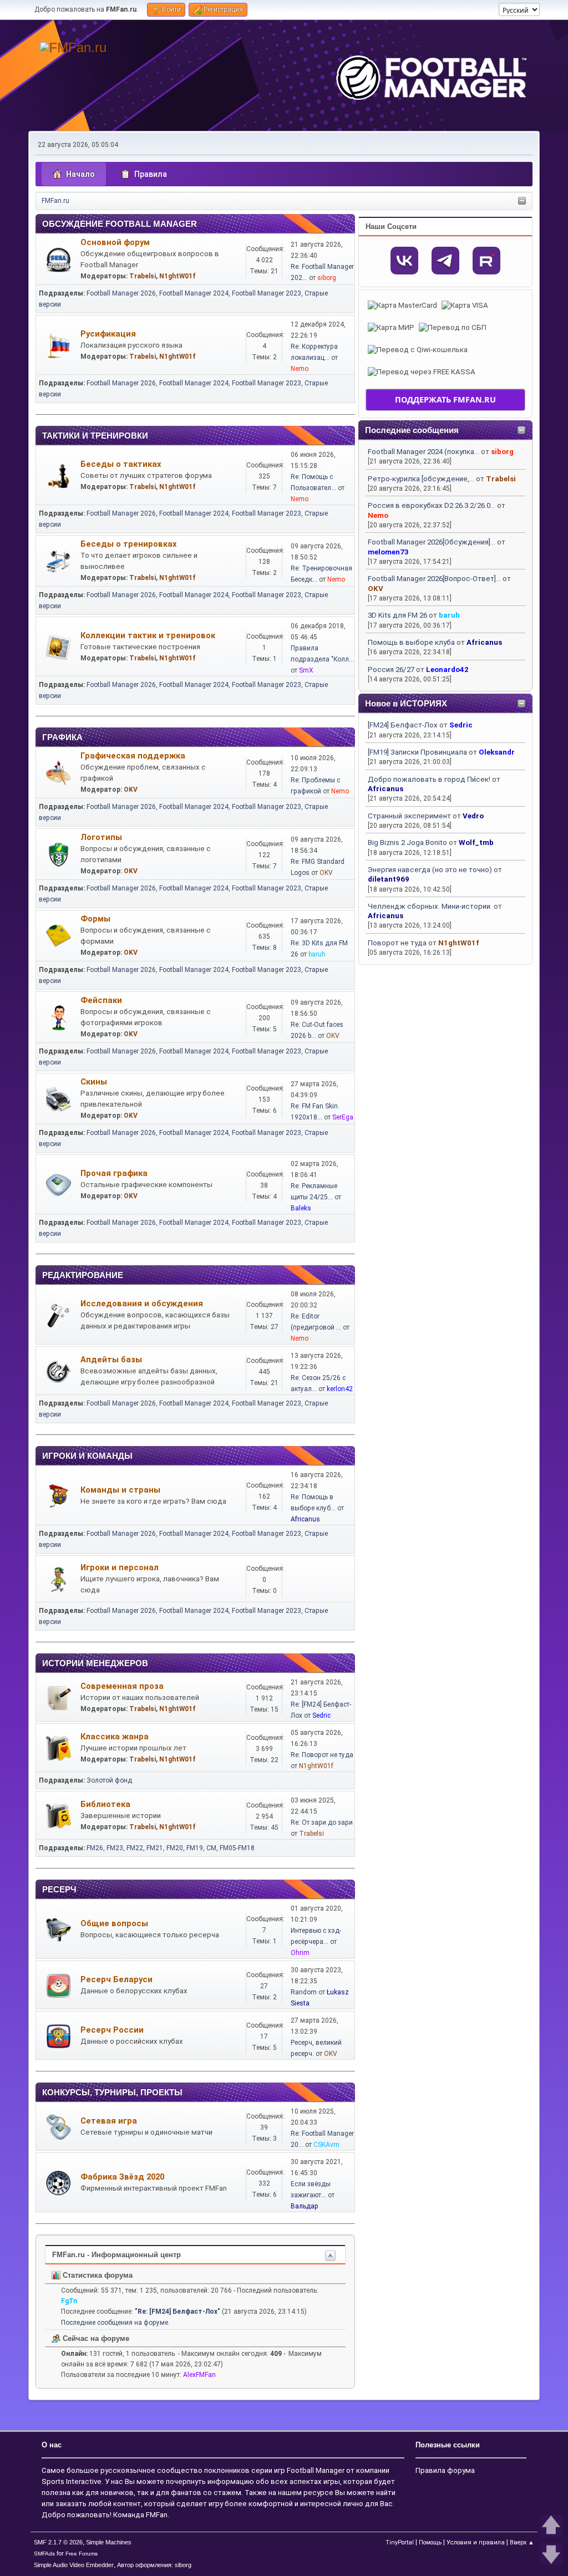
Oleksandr (497, 752)
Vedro (473, 816)
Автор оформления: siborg (154, 2565)
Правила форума (445, 2470)
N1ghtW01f (459, 943)
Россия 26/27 (391, 670)
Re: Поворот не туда (322, 1755)
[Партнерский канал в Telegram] (445, 261)
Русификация (108, 334)
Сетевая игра (109, 2121)
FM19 (195, 1848)
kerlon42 (340, 1389)
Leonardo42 (447, 670)
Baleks (301, 1208)
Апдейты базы (111, 1360)
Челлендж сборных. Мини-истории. (430, 906)
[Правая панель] (522, 202)
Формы (95, 919)
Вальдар (305, 2206)
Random (304, 1992)
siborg (502, 452)
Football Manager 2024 (194, 293)
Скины (94, 1082)
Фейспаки (101, 1000)
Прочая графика (114, 1173)
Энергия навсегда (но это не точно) (430, 870)
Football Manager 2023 (267, 293)
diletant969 (389, 879)
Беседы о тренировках (128, 544)
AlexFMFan (199, 2375)
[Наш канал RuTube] (486, 261)
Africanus (484, 642)
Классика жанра (115, 1737)
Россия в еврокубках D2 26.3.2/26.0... (432, 505)
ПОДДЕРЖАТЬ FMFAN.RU (445, 399)
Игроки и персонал (120, 1567)
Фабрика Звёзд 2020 (122, 2177)
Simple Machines (109, 2542)
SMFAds (44, 2554)
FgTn (69, 2301)
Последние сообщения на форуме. (115, 2323)
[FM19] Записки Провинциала (417, 752)
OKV (376, 589)
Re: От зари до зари (322, 1822)
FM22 (135, 1848)
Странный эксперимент (409, 816)
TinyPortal (400, 2542)
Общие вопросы (114, 1923)
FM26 (95, 1848)
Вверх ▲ (522, 2542)
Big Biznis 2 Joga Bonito (407, 842)
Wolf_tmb (476, 842)
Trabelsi (501, 479)
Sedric (461, 725)
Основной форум (115, 242)
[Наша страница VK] (404, 261)
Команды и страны (120, 1490)
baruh (449, 615)
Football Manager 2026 (121, 293)
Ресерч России (112, 2030)
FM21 (155, 1848)
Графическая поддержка (133, 756)
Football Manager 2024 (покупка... (424, 452)
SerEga (343, 1117)
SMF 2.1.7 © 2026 (58, 2542)
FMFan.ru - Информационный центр (116, 2255)
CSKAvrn (326, 2145)
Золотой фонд (109, 1780)
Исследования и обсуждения (142, 1304)
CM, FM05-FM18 (230, 1848)
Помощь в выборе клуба (411, 642)
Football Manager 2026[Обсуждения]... (432, 542)
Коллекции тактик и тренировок (148, 635)
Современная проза (122, 1686)
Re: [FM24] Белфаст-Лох (177, 2312)
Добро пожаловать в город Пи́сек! (429, 779)
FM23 (115, 1848)
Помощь (430, 2542)
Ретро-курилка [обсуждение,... (421, 479)
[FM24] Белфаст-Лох (403, 725)
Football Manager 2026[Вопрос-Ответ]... (434, 579)
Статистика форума (97, 2275)
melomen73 (388, 552)
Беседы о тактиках (121, 464)
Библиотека (105, 1804)
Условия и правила (476, 2542)
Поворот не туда (397, 943)
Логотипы (101, 837)
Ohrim (300, 1953)
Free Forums (82, 2554)
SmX (306, 670)
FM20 (175, 1848)
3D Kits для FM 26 (397, 615)
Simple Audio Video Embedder (74, 2565)
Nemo (378, 515)
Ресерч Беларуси (116, 1979)
